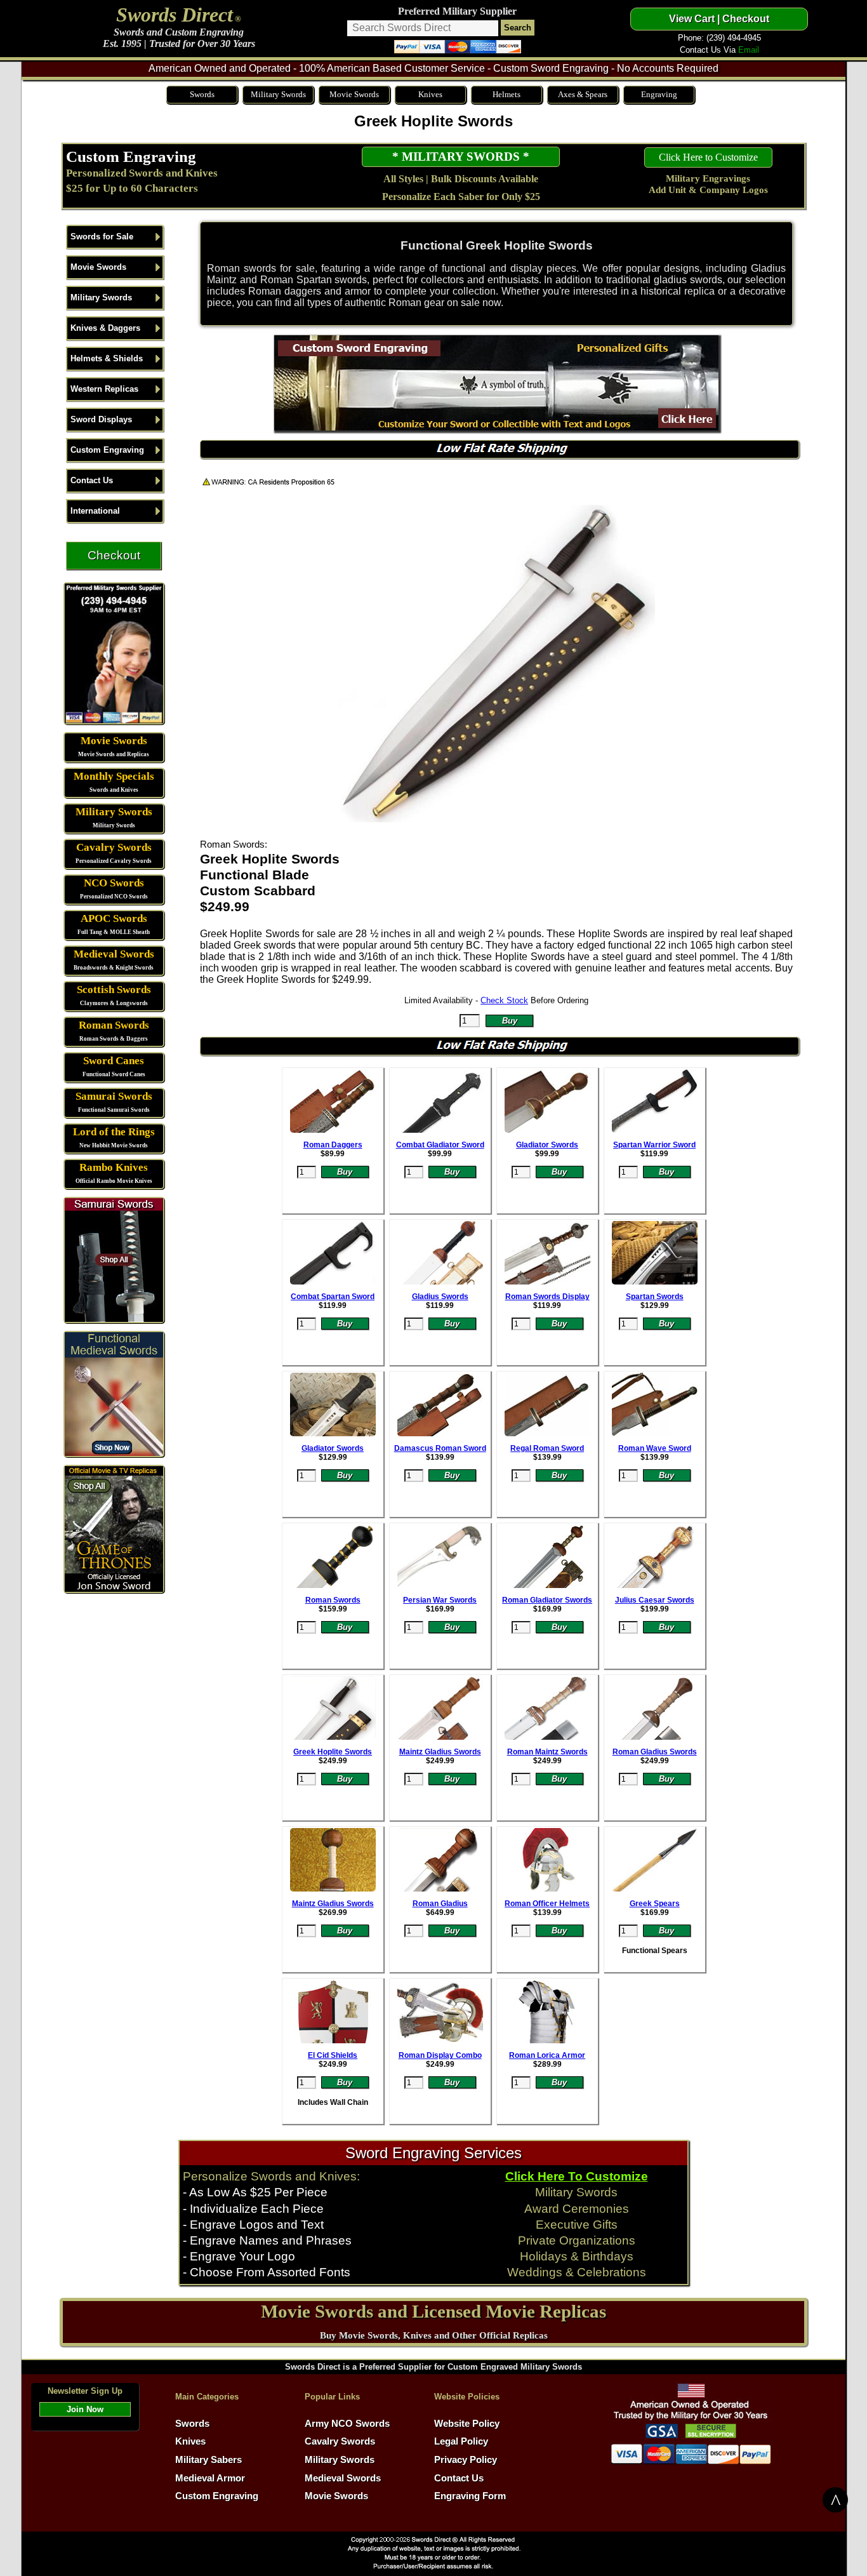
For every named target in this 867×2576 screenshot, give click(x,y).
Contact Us (92, 480)
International (95, 511)
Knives (430, 94)
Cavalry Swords (114, 847)
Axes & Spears (583, 94)
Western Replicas (104, 389)
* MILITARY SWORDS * (461, 157)
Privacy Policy (466, 2460)
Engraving (659, 94)
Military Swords (278, 94)
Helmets (506, 94)
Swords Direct (175, 15)
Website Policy (467, 2424)
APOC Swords (114, 918)
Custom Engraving (131, 156)
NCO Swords (114, 883)
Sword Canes (114, 1061)
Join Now (85, 2409)
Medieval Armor (210, 2478)
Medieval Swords (114, 954)
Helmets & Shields (107, 358)
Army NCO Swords (347, 2424)
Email (749, 50)
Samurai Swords (114, 1096)
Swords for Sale (102, 237)
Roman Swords (114, 1025)
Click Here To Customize (577, 2176)
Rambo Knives (114, 1167)
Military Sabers (208, 2460)
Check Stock (504, 1000)
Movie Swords (354, 94)
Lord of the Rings (114, 1132)
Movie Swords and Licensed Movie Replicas (433, 2311)
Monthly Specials (114, 776)
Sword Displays (101, 419)
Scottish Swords (114, 990)
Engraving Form (470, 2496)
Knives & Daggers (105, 328)
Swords (202, 94)
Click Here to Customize (708, 157)
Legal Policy (461, 2441)
